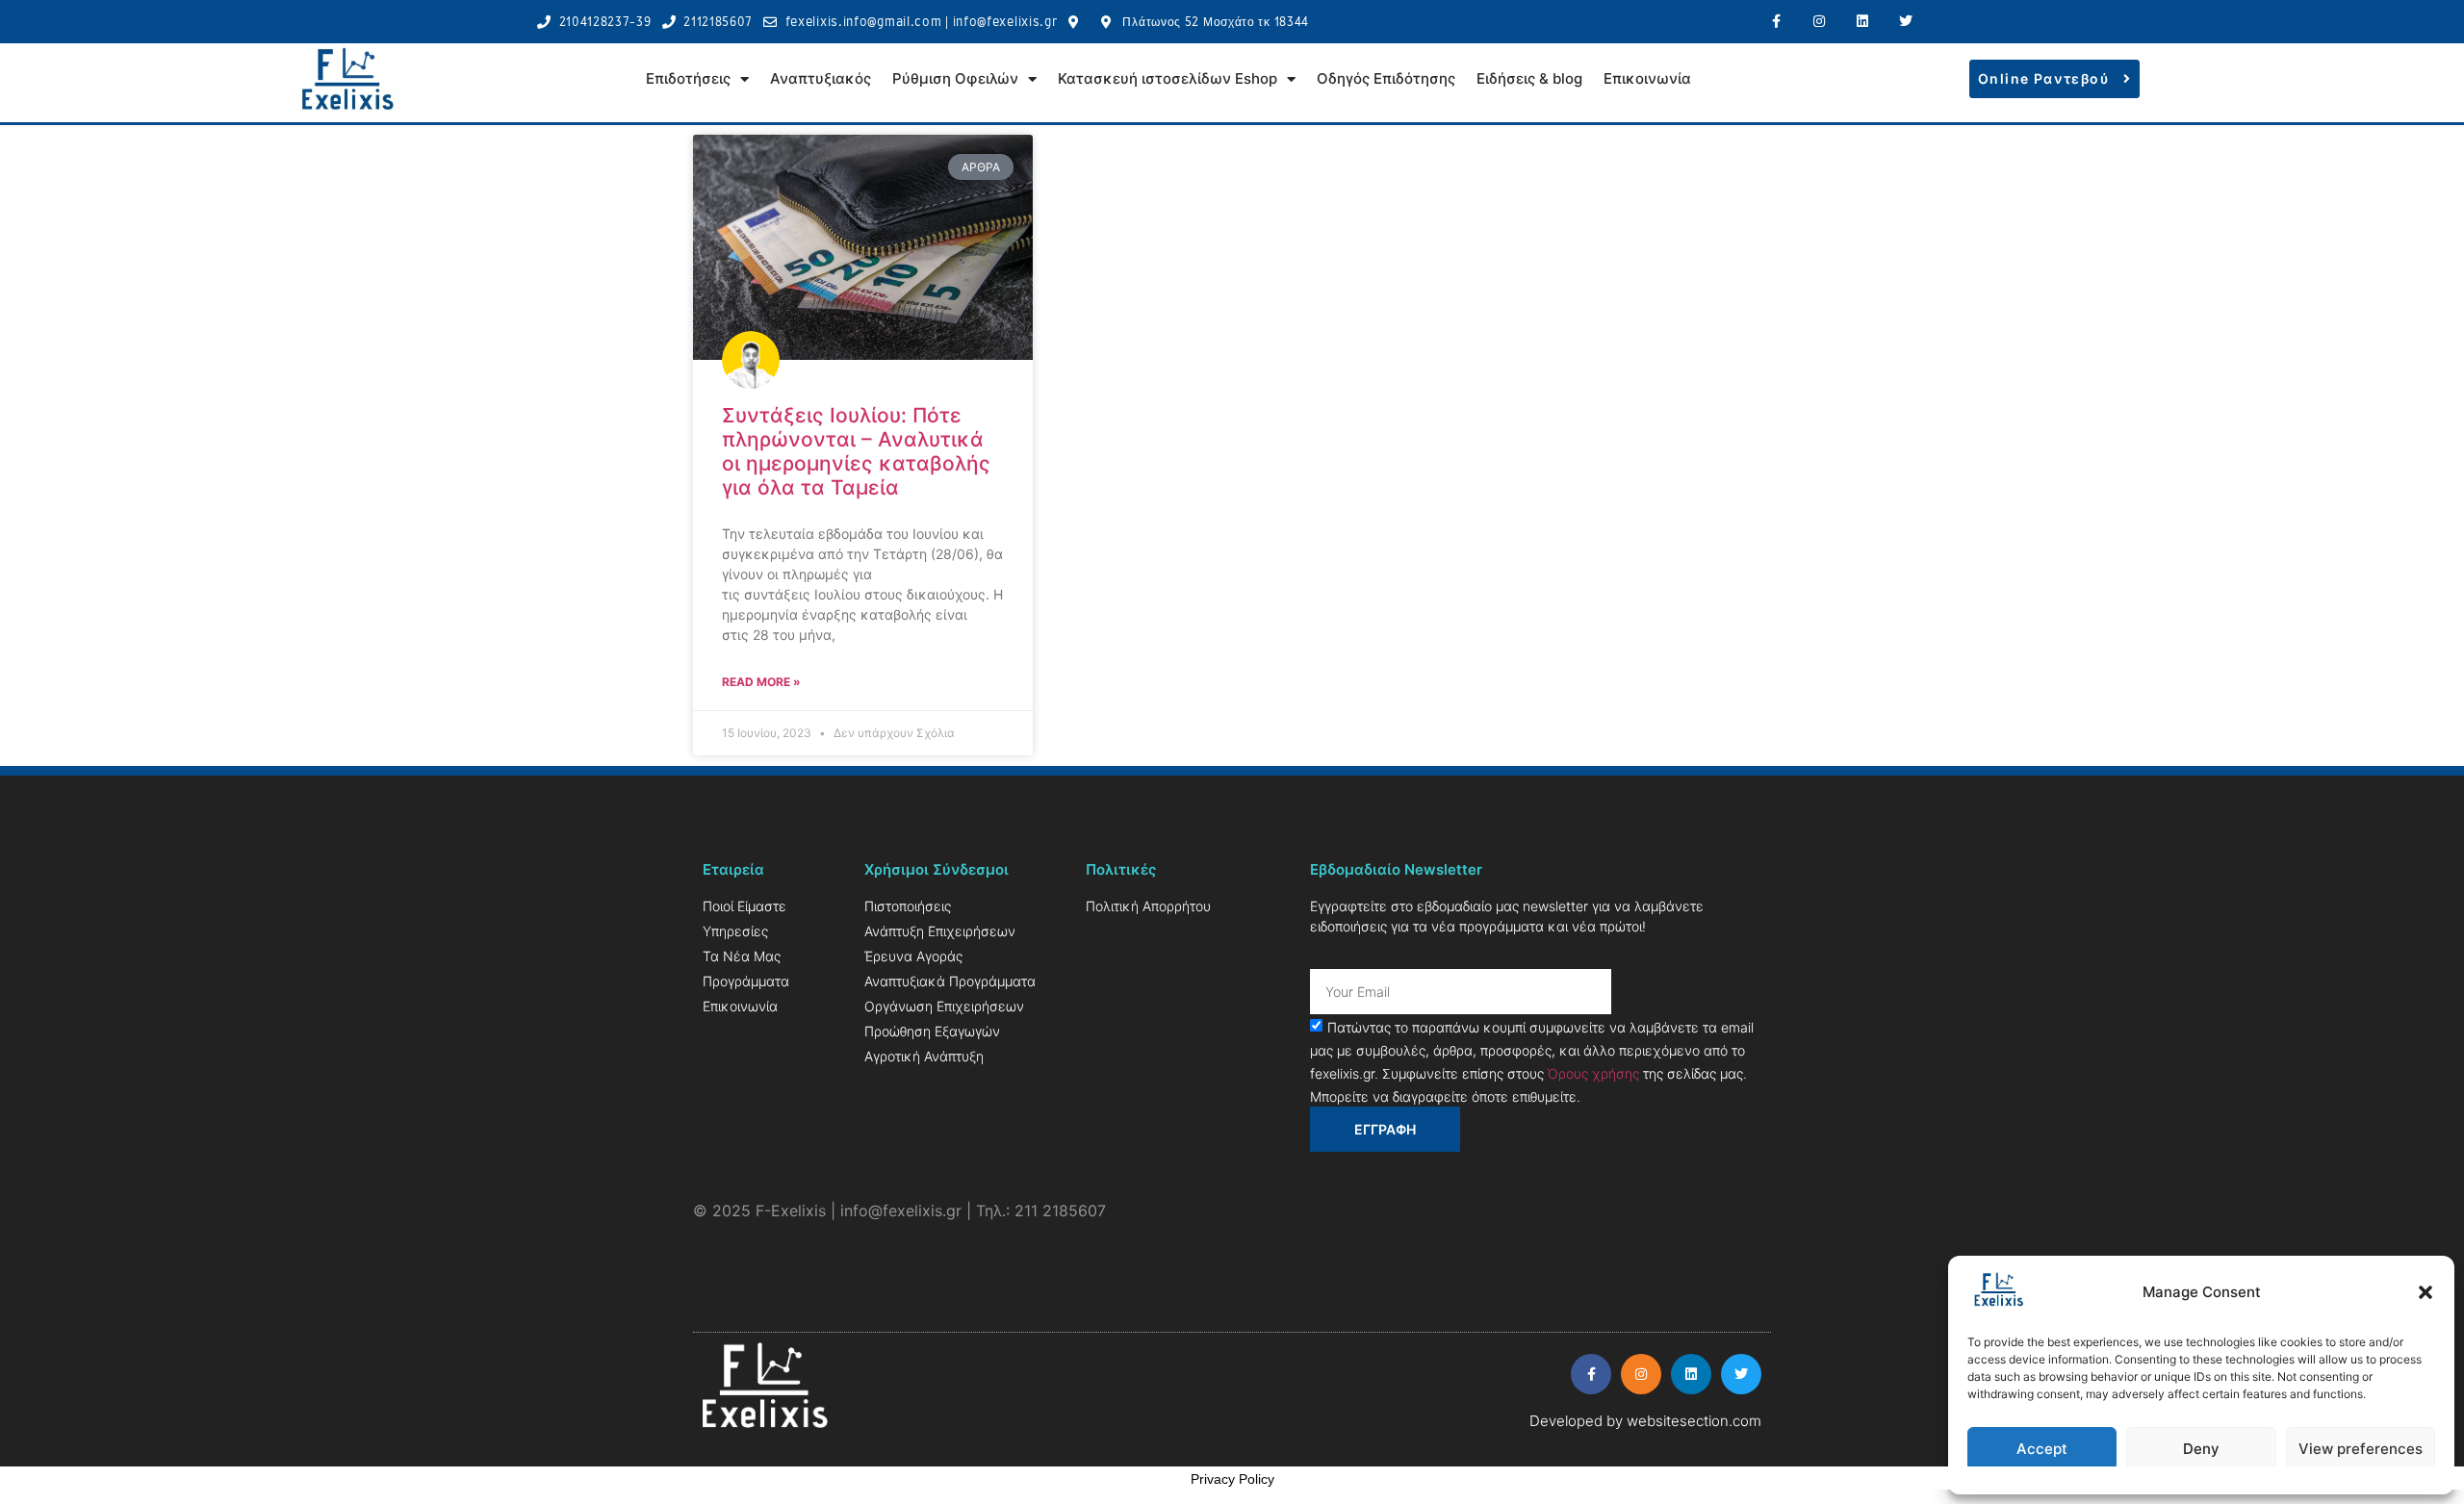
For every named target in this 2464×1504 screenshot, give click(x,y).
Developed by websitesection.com (1645, 1421)
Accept (2042, 1449)
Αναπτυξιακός (821, 78)
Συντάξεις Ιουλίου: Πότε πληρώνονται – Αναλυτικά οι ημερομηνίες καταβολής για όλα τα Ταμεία (856, 452)
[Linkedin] (1862, 22)
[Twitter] (1905, 22)
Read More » (761, 682)
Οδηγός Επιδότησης (1386, 78)
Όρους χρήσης (1593, 1073)
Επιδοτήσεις (688, 78)
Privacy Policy (1232, 1479)
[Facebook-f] (1776, 22)
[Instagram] (1820, 22)
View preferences (2361, 1449)
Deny (2201, 1449)
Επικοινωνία (1647, 78)
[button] (2425, 1292)
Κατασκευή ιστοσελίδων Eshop (1168, 78)
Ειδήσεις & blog (1529, 78)
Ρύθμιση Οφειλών (955, 78)
